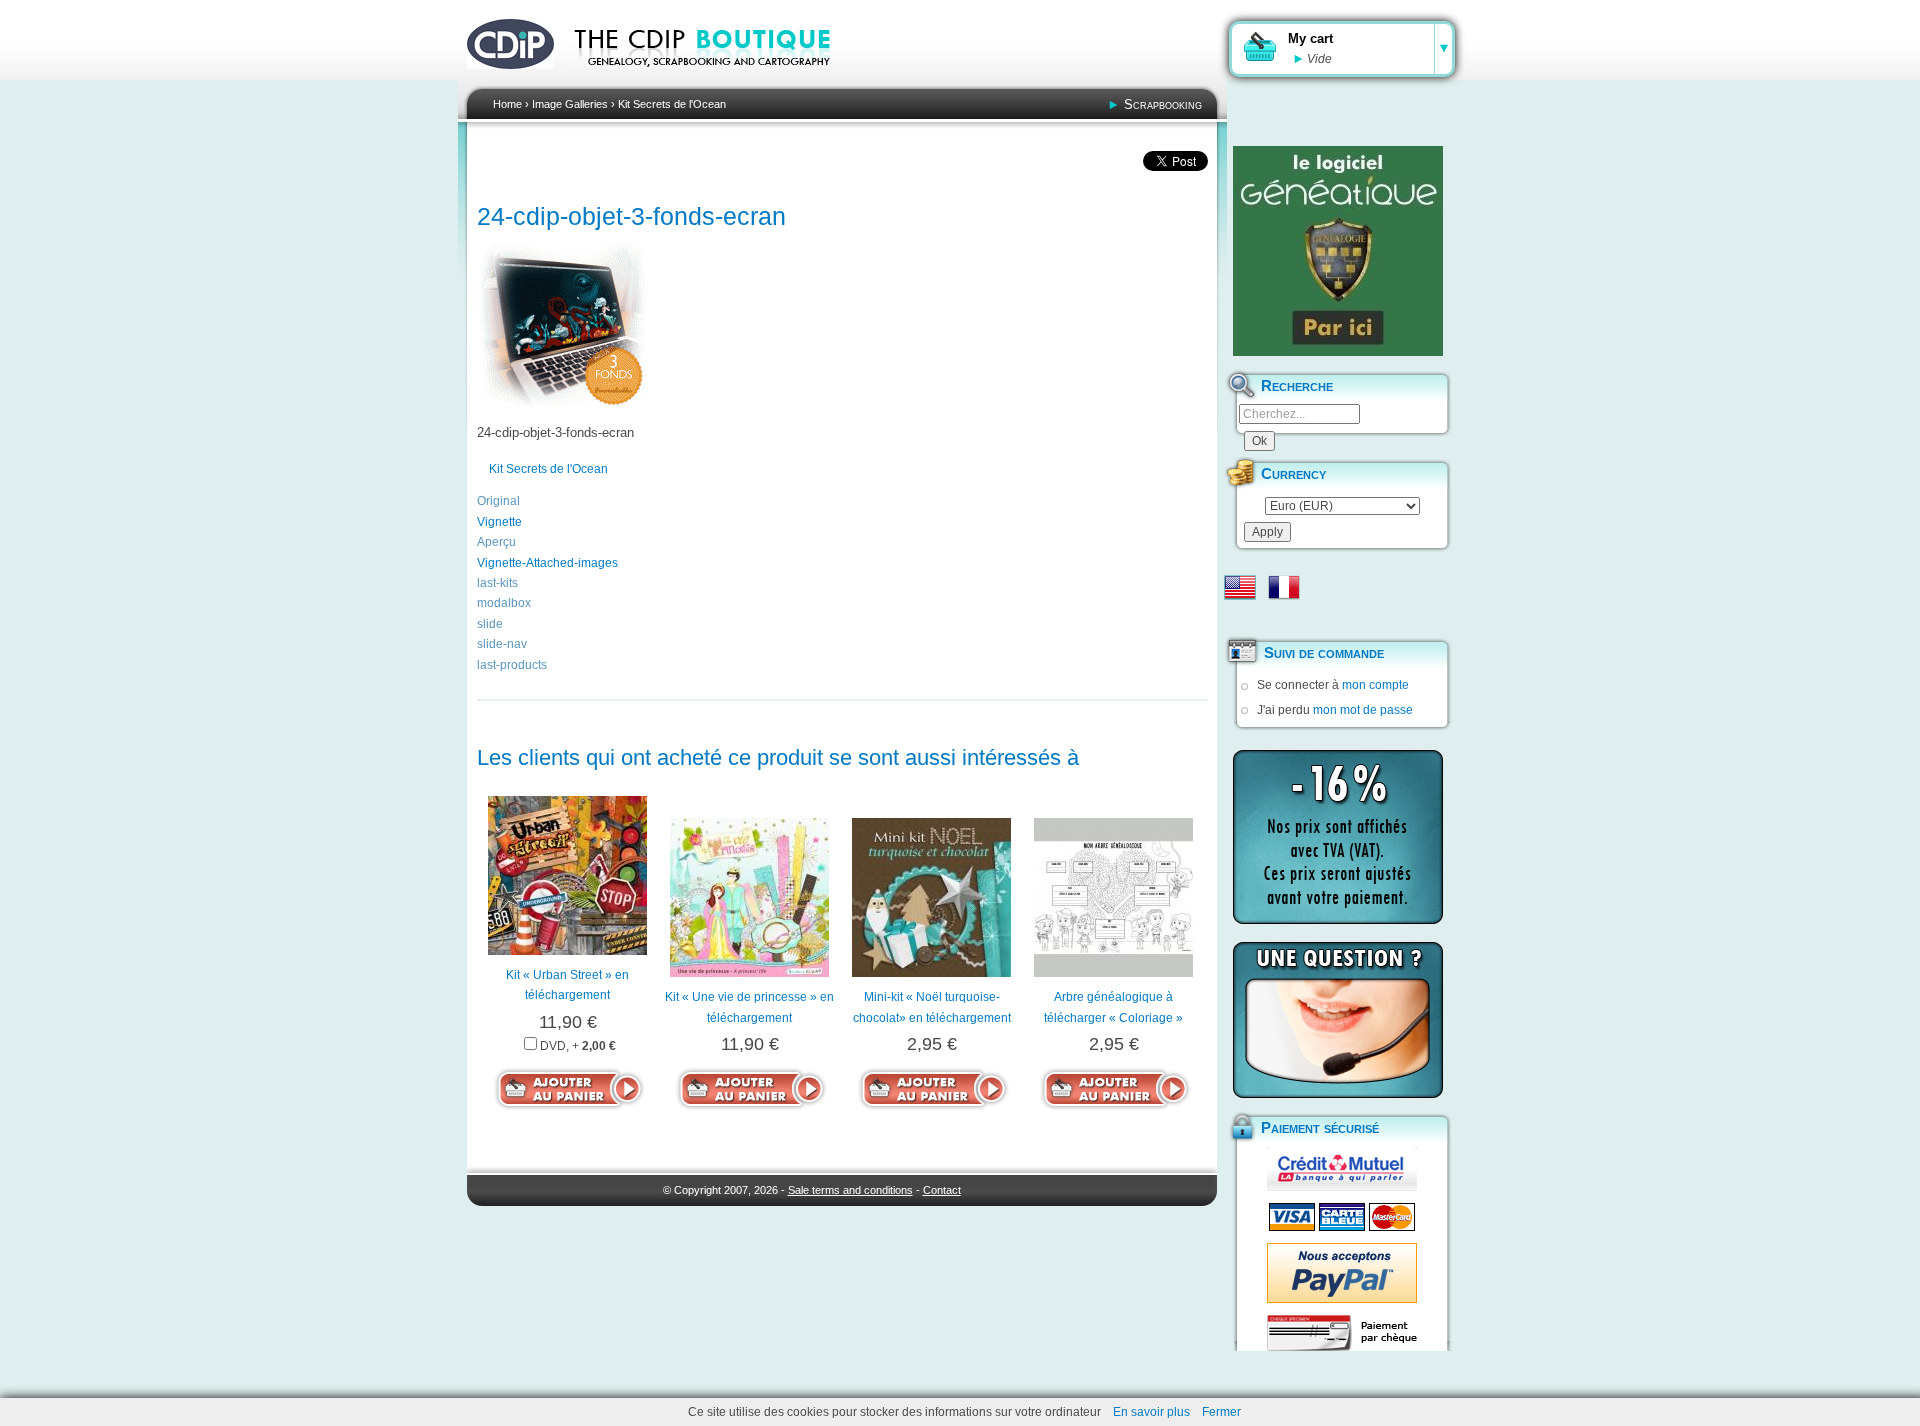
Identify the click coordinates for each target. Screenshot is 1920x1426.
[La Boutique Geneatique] (1338, 251)
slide (490, 624)
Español (1240, 619)
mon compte (1375, 685)
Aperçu (496, 542)
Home (507, 104)
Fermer (1221, 1412)
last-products (512, 665)
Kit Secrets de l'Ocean (672, 104)
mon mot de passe (1363, 710)
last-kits (497, 583)
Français (1284, 587)
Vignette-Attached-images (547, 563)
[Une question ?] (1338, 1020)
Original (498, 501)
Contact (942, 1190)
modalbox (504, 603)
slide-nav (502, 644)
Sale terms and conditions (850, 1190)
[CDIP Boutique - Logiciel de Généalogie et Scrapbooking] (716, 80)
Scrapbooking (1163, 104)
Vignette (499, 522)
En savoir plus (1151, 1412)
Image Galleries (570, 104)
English (1240, 587)
